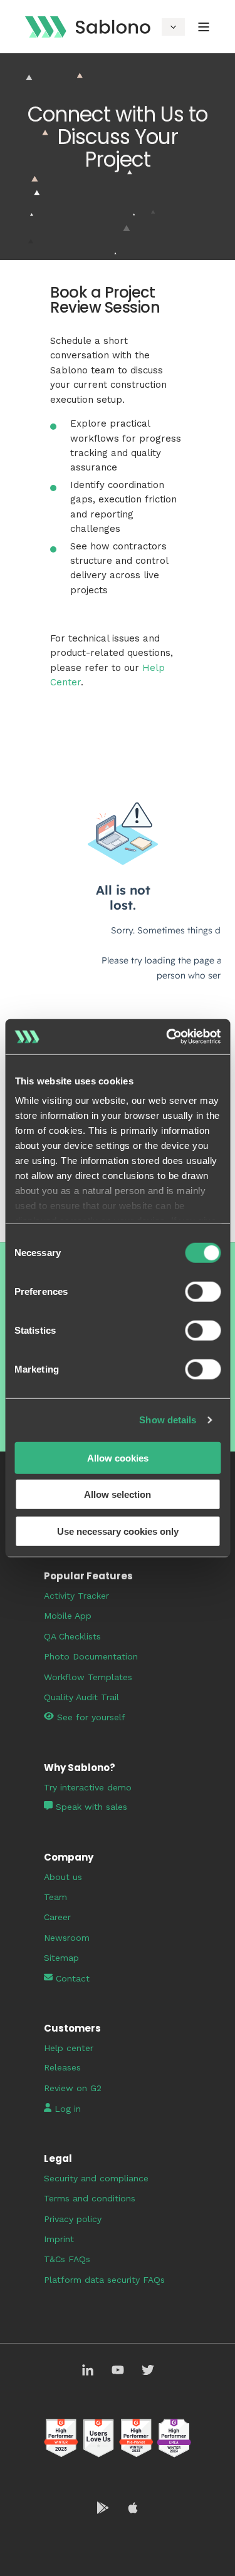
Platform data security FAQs (104, 2280)
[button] (16, 2560)
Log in (66, 2109)
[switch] (203, 1291)
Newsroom (67, 1938)
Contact (71, 1978)
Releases (62, 2067)
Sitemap (61, 1958)
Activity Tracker (76, 1596)
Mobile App (68, 1616)
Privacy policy (73, 2219)
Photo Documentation (91, 1656)
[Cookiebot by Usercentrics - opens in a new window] (167, 1037)
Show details (168, 1420)
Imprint (59, 2239)
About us (63, 1877)
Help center (69, 2048)
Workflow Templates (88, 1677)
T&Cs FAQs (67, 2259)
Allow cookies (118, 1457)
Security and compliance (96, 2178)
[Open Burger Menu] (204, 27)
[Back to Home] (88, 26)
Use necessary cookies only (118, 1531)
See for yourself (91, 1717)
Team (55, 1897)
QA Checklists (72, 1636)
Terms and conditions (90, 2198)
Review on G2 (73, 2088)
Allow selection (118, 1494)
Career (57, 1917)
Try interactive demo (88, 1787)
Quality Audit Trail (81, 1697)
